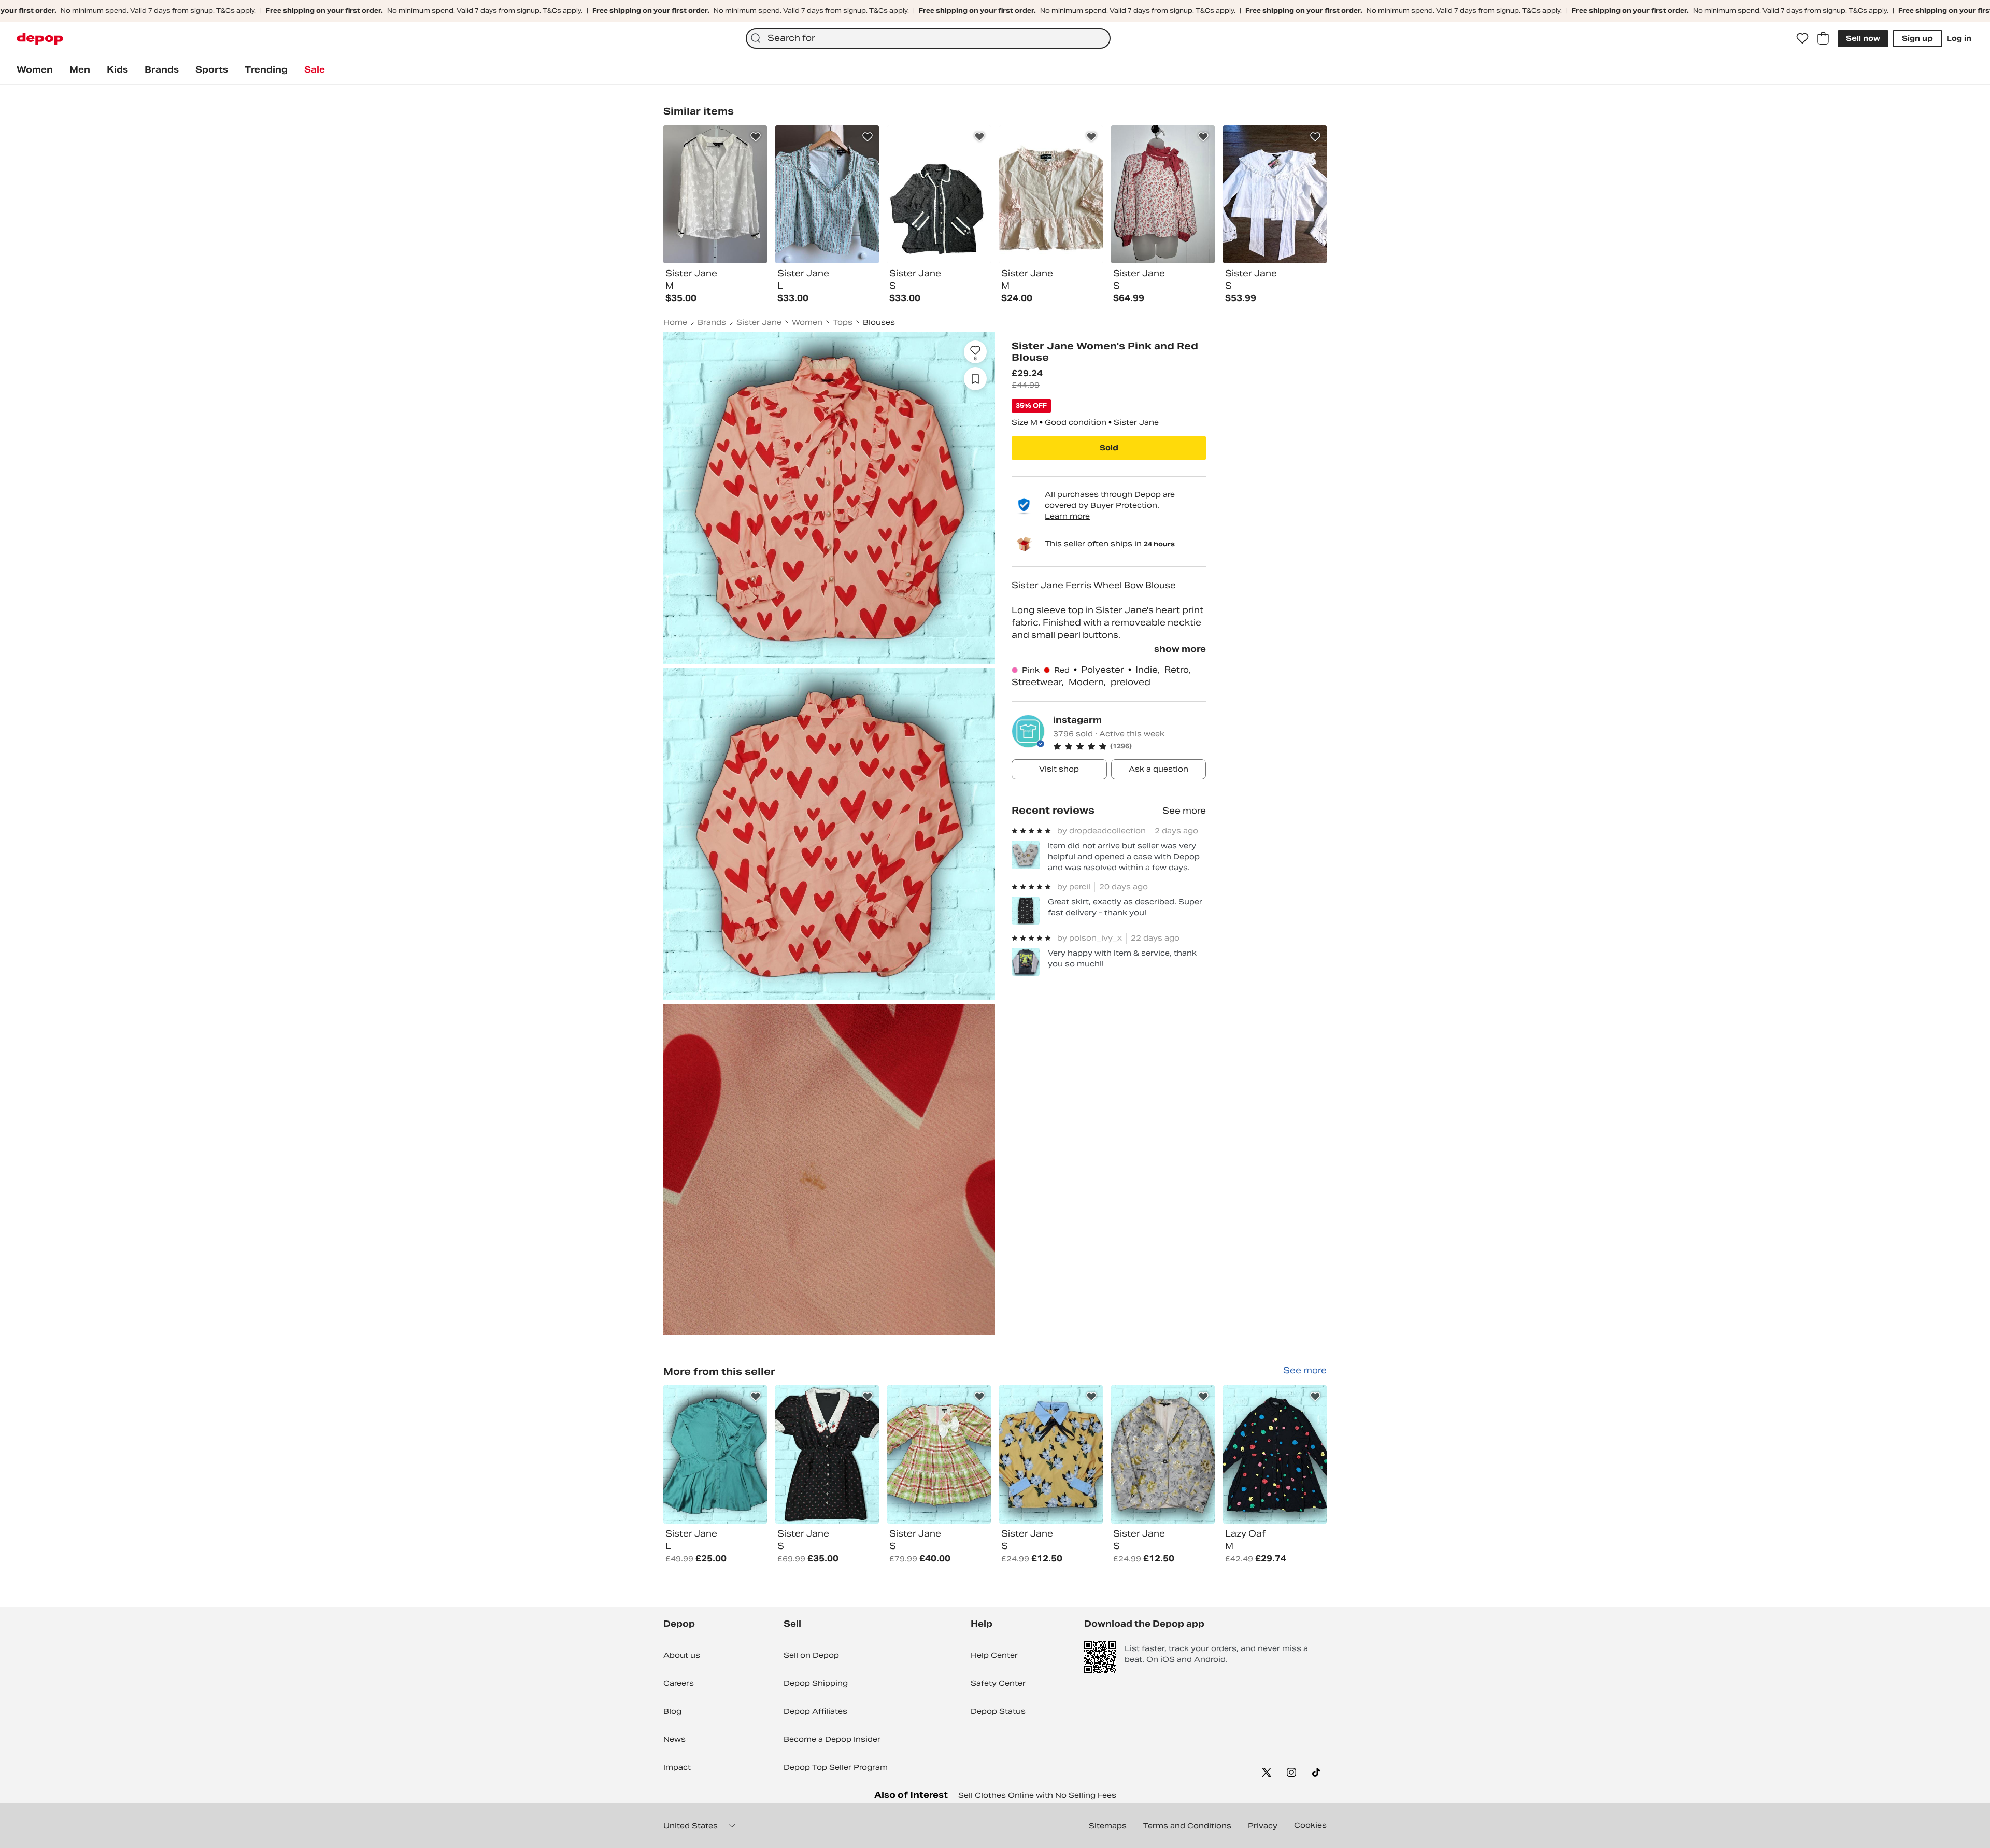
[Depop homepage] (40, 39)
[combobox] (928, 38)
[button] (1129, 746)
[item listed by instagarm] (715, 1454)
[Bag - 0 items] (1823, 38)
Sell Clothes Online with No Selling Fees (1037, 1795)
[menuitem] (35, 70)
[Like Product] (756, 137)
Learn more (1067, 516)
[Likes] (1802, 38)
